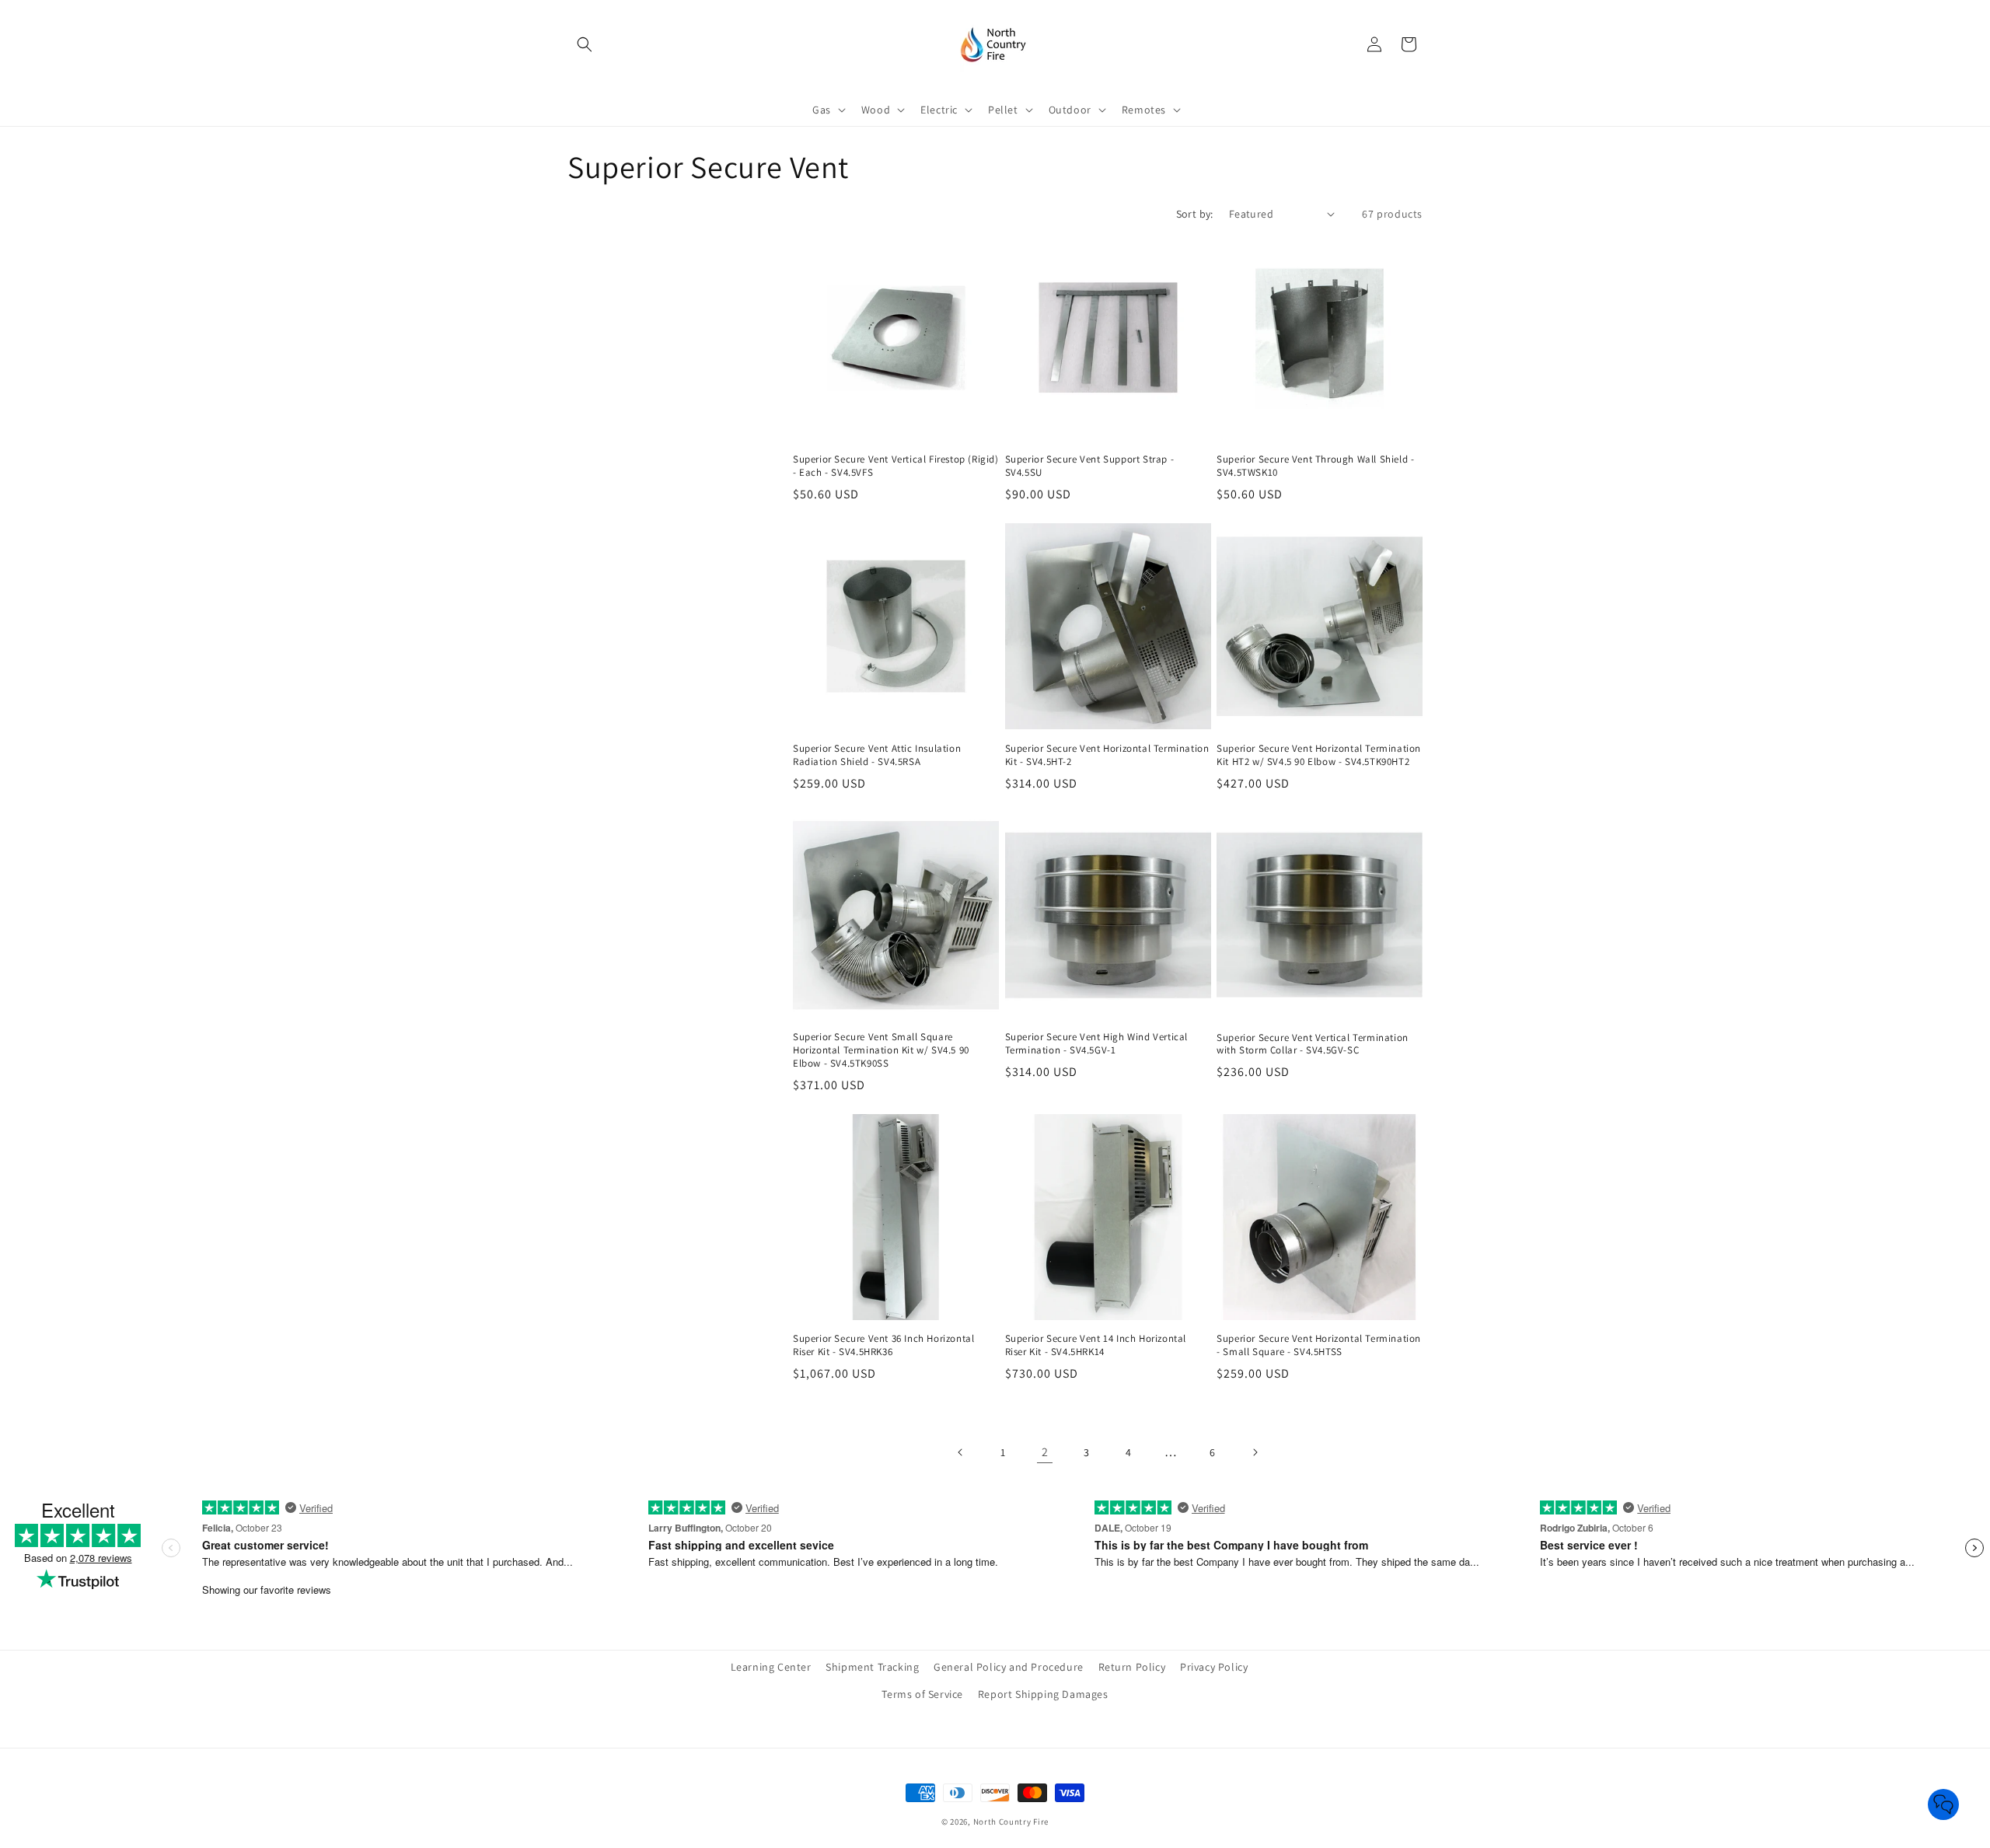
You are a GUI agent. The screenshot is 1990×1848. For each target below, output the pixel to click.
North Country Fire (1011, 1822)
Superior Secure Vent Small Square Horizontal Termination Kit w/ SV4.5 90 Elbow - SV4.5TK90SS (881, 1050)
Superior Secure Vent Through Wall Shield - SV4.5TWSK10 (1315, 466)
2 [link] (1045, 1452)
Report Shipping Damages (1043, 1694)
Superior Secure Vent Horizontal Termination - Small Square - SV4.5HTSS (1319, 1345)
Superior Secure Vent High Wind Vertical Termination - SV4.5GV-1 (1096, 1044)
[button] (585, 44)
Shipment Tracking (872, 1667)
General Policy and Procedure (1009, 1667)
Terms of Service (922, 1694)
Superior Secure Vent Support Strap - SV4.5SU (1090, 466)
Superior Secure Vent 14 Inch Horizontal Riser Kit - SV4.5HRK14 (1096, 1345)
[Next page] (1255, 1452)
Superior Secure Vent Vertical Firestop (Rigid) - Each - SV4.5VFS (896, 466)
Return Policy (1132, 1667)
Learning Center (771, 1667)
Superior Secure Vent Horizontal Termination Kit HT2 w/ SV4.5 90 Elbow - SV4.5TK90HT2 (1319, 755)
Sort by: (1195, 214)
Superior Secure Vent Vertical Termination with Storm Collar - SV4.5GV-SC (1313, 1045)
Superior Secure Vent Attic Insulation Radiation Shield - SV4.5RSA (877, 755)
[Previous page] (961, 1452)
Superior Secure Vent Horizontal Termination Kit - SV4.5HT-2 (1107, 755)
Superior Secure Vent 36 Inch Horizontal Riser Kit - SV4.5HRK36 (883, 1345)
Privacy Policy (1214, 1667)
